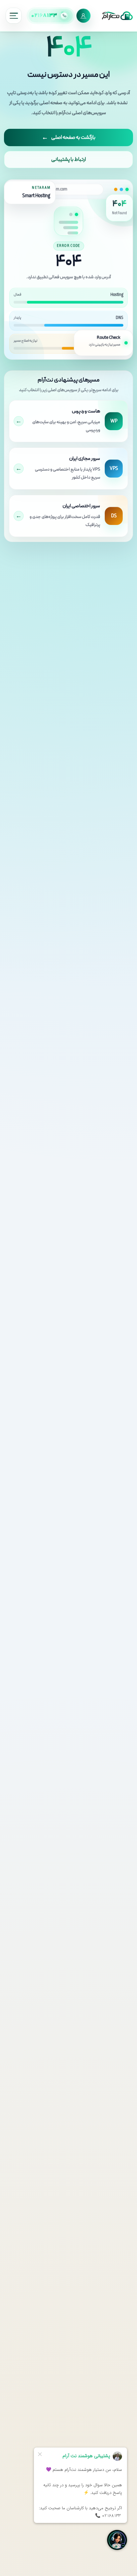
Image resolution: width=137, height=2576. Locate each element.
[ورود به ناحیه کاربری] (83, 16)
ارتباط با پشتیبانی (68, 160)
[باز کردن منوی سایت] (14, 16)
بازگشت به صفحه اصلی (69, 138)
